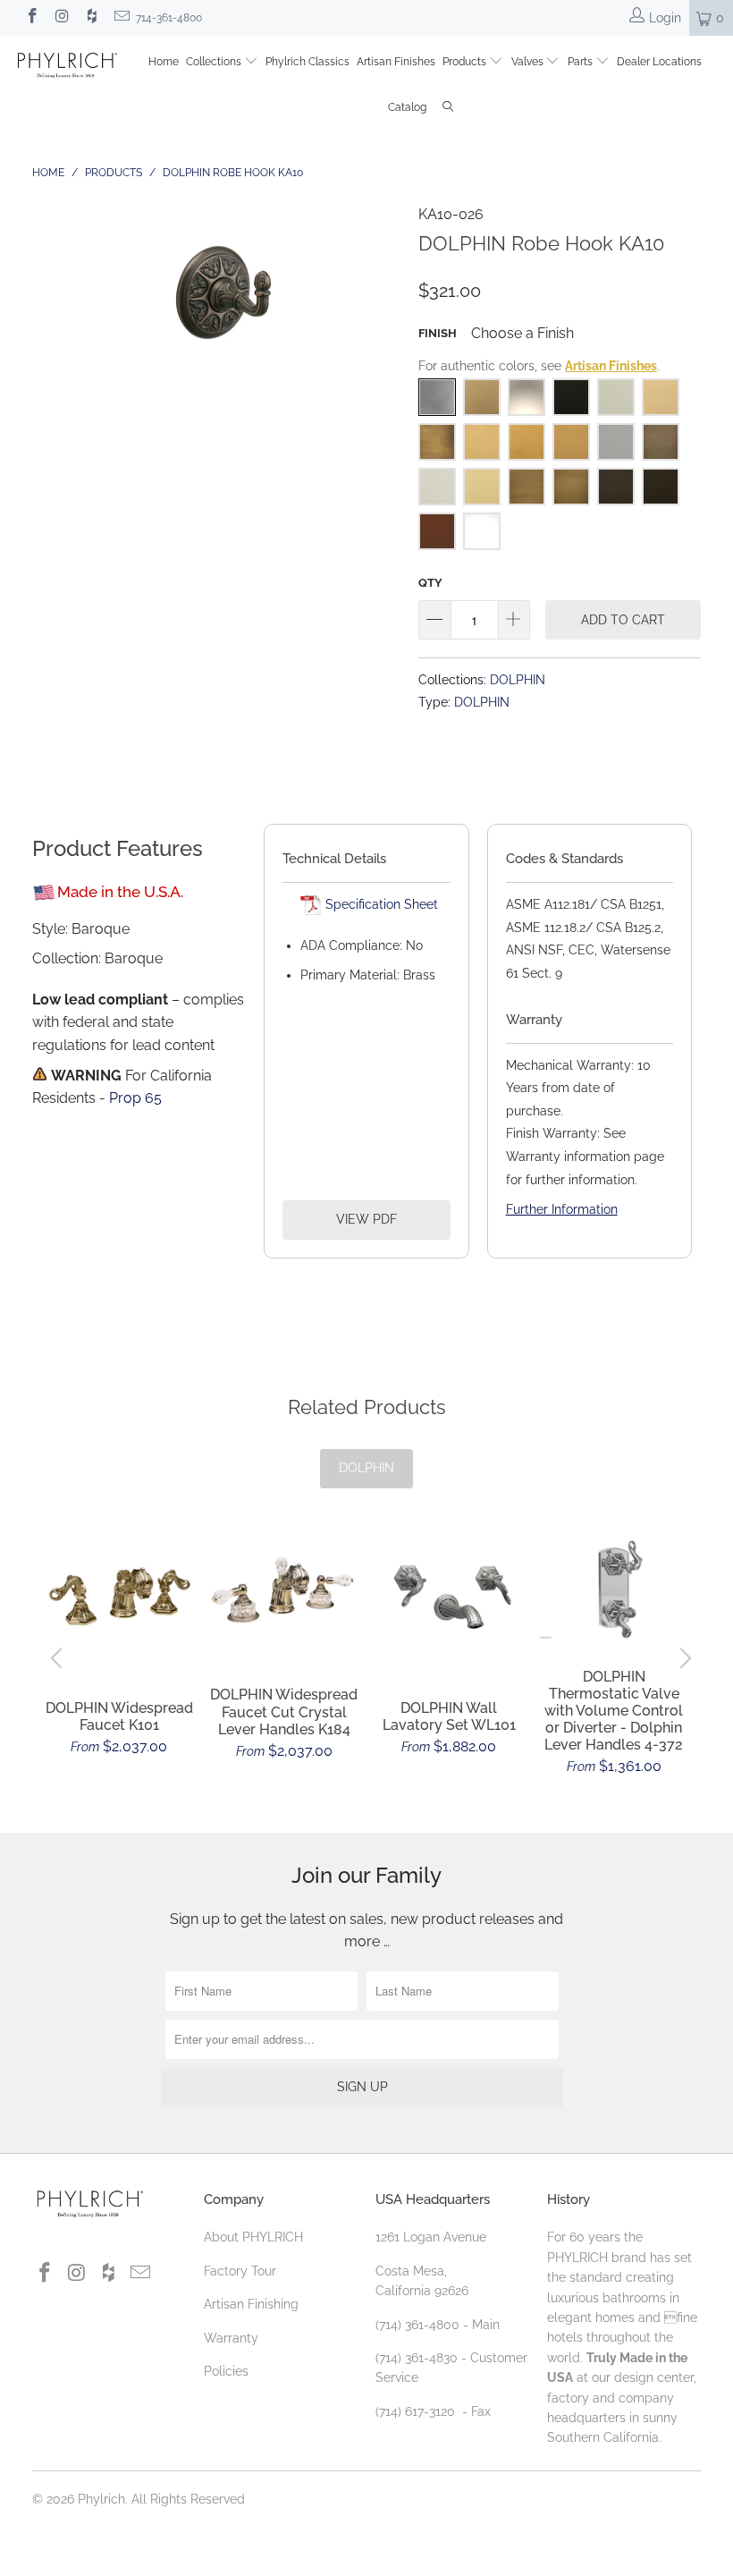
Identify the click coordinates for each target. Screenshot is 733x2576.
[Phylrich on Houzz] (91, 18)
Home (164, 62)
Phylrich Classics (308, 62)
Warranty (231, 2338)
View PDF (366, 1219)
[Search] (448, 109)
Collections (215, 62)
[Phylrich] (67, 68)
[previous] (59, 1658)
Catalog (407, 107)
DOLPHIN (518, 679)
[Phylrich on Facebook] (31, 18)
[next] (683, 1658)
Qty (430, 583)
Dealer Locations (659, 62)
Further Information (562, 1209)
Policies (226, 2371)
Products (466, 62)
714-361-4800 (169, 18)
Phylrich (101, 2499)
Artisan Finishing (251, 2304)
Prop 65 (135, 1098)
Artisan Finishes (396, 62)
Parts (581, 62)
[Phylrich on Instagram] (62, 18)
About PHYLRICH (253, 2237)
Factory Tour (240, 2271)
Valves (529, 62)
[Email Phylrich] (122, 18)
